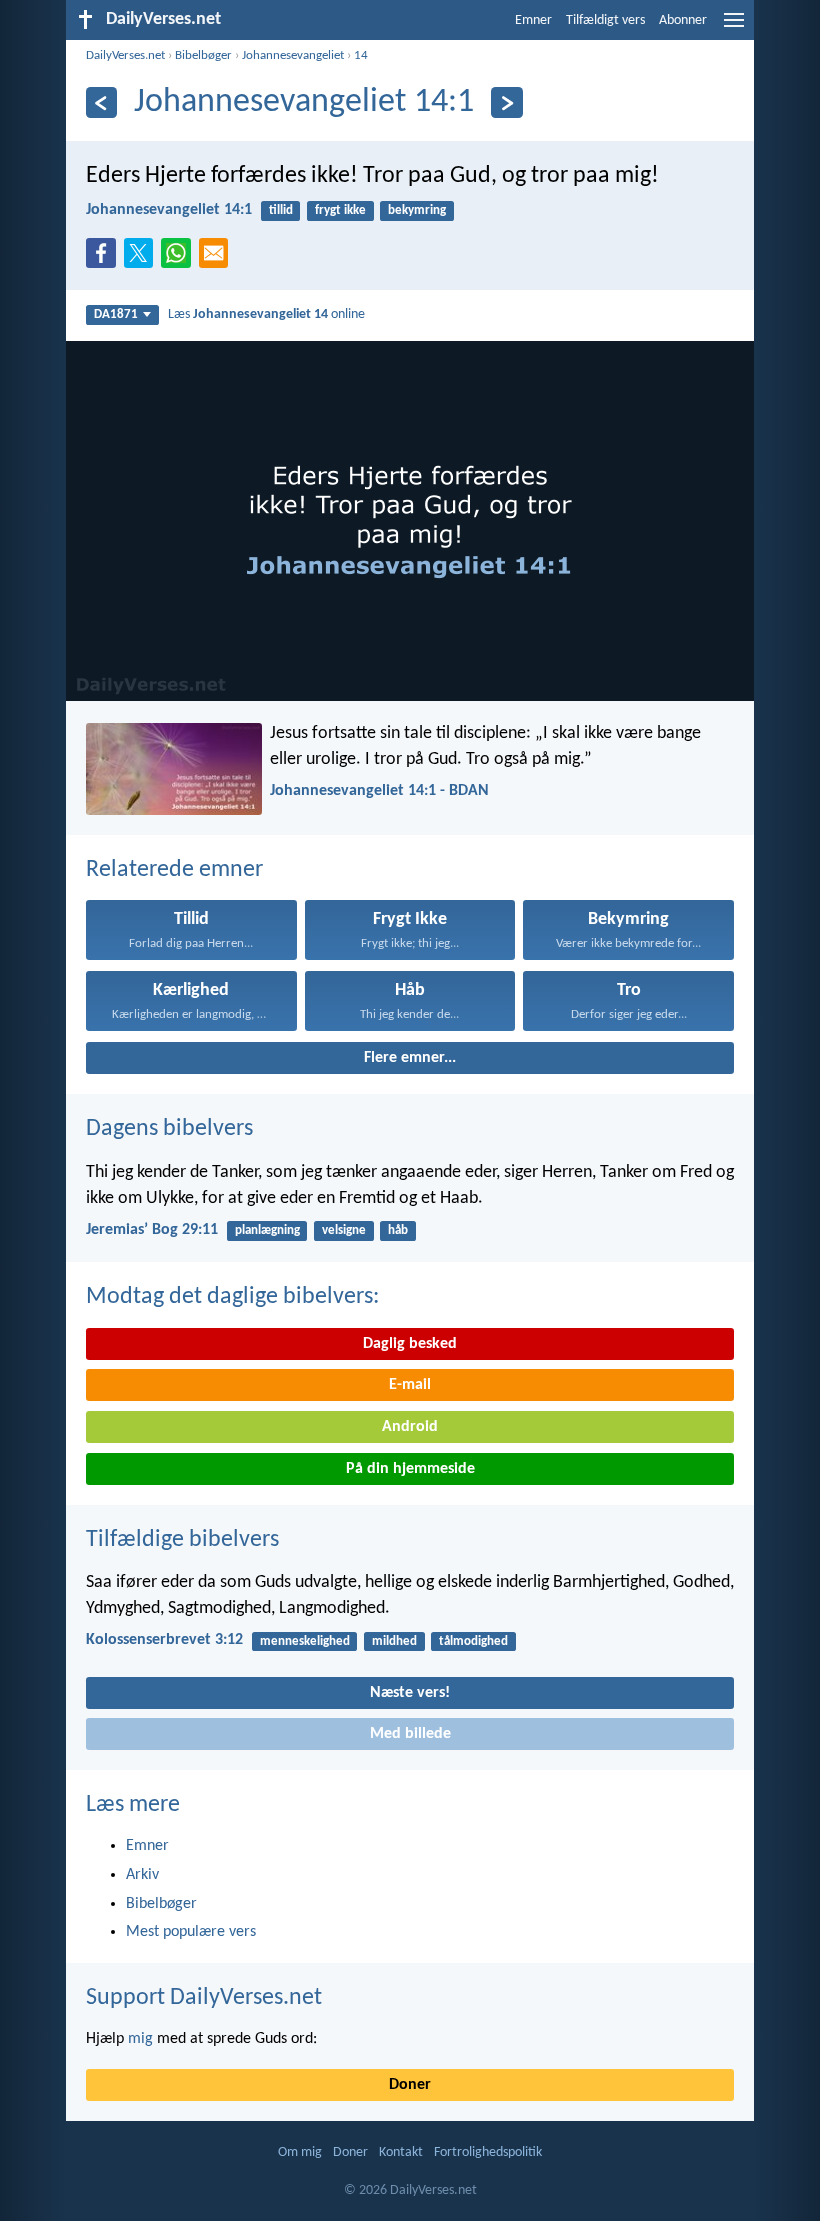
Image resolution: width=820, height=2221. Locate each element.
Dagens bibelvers (169, 1129)
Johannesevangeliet (293, 55)
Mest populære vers (191, 1932)
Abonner (683, 20)
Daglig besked (410, 1344)
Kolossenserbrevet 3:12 (164, 1640)
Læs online (266, 314)
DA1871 (116, 314)
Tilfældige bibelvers (182, 1540)
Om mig (300, 2152)
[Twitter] (143, 259)
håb (398, 1230)
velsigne (344, 1230)
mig (140, 2039)
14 (361, 55)
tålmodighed (473, 1641)
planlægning (267, 1230)
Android (410, 1427)
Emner (533, 20)
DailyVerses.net (125, 55)
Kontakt (401, 2152)
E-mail (410, 1385)
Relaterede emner (174, 870)
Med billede (410, 1734)
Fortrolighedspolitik (488, 2152)
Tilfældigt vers (605, 20)
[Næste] (506, 102)
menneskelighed (305, 1641)
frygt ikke (340, 210)
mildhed (394, 1641)
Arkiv (142, 1875)
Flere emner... (410, 1058)
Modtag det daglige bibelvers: (232, 1297)
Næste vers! (410, 1693)
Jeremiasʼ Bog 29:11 (152, 1230)
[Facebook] (105, 259)
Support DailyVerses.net (204, 1998)
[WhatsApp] (180, 254)
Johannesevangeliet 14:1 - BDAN (379, 791)
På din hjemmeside (410, 1469)
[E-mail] (218, 259)
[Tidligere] (101, 102)
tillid (281, 210)
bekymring (417, 210)
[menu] (734, 28)
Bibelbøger (203, 55)
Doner (410, 2085)
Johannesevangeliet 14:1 (169, 210)
